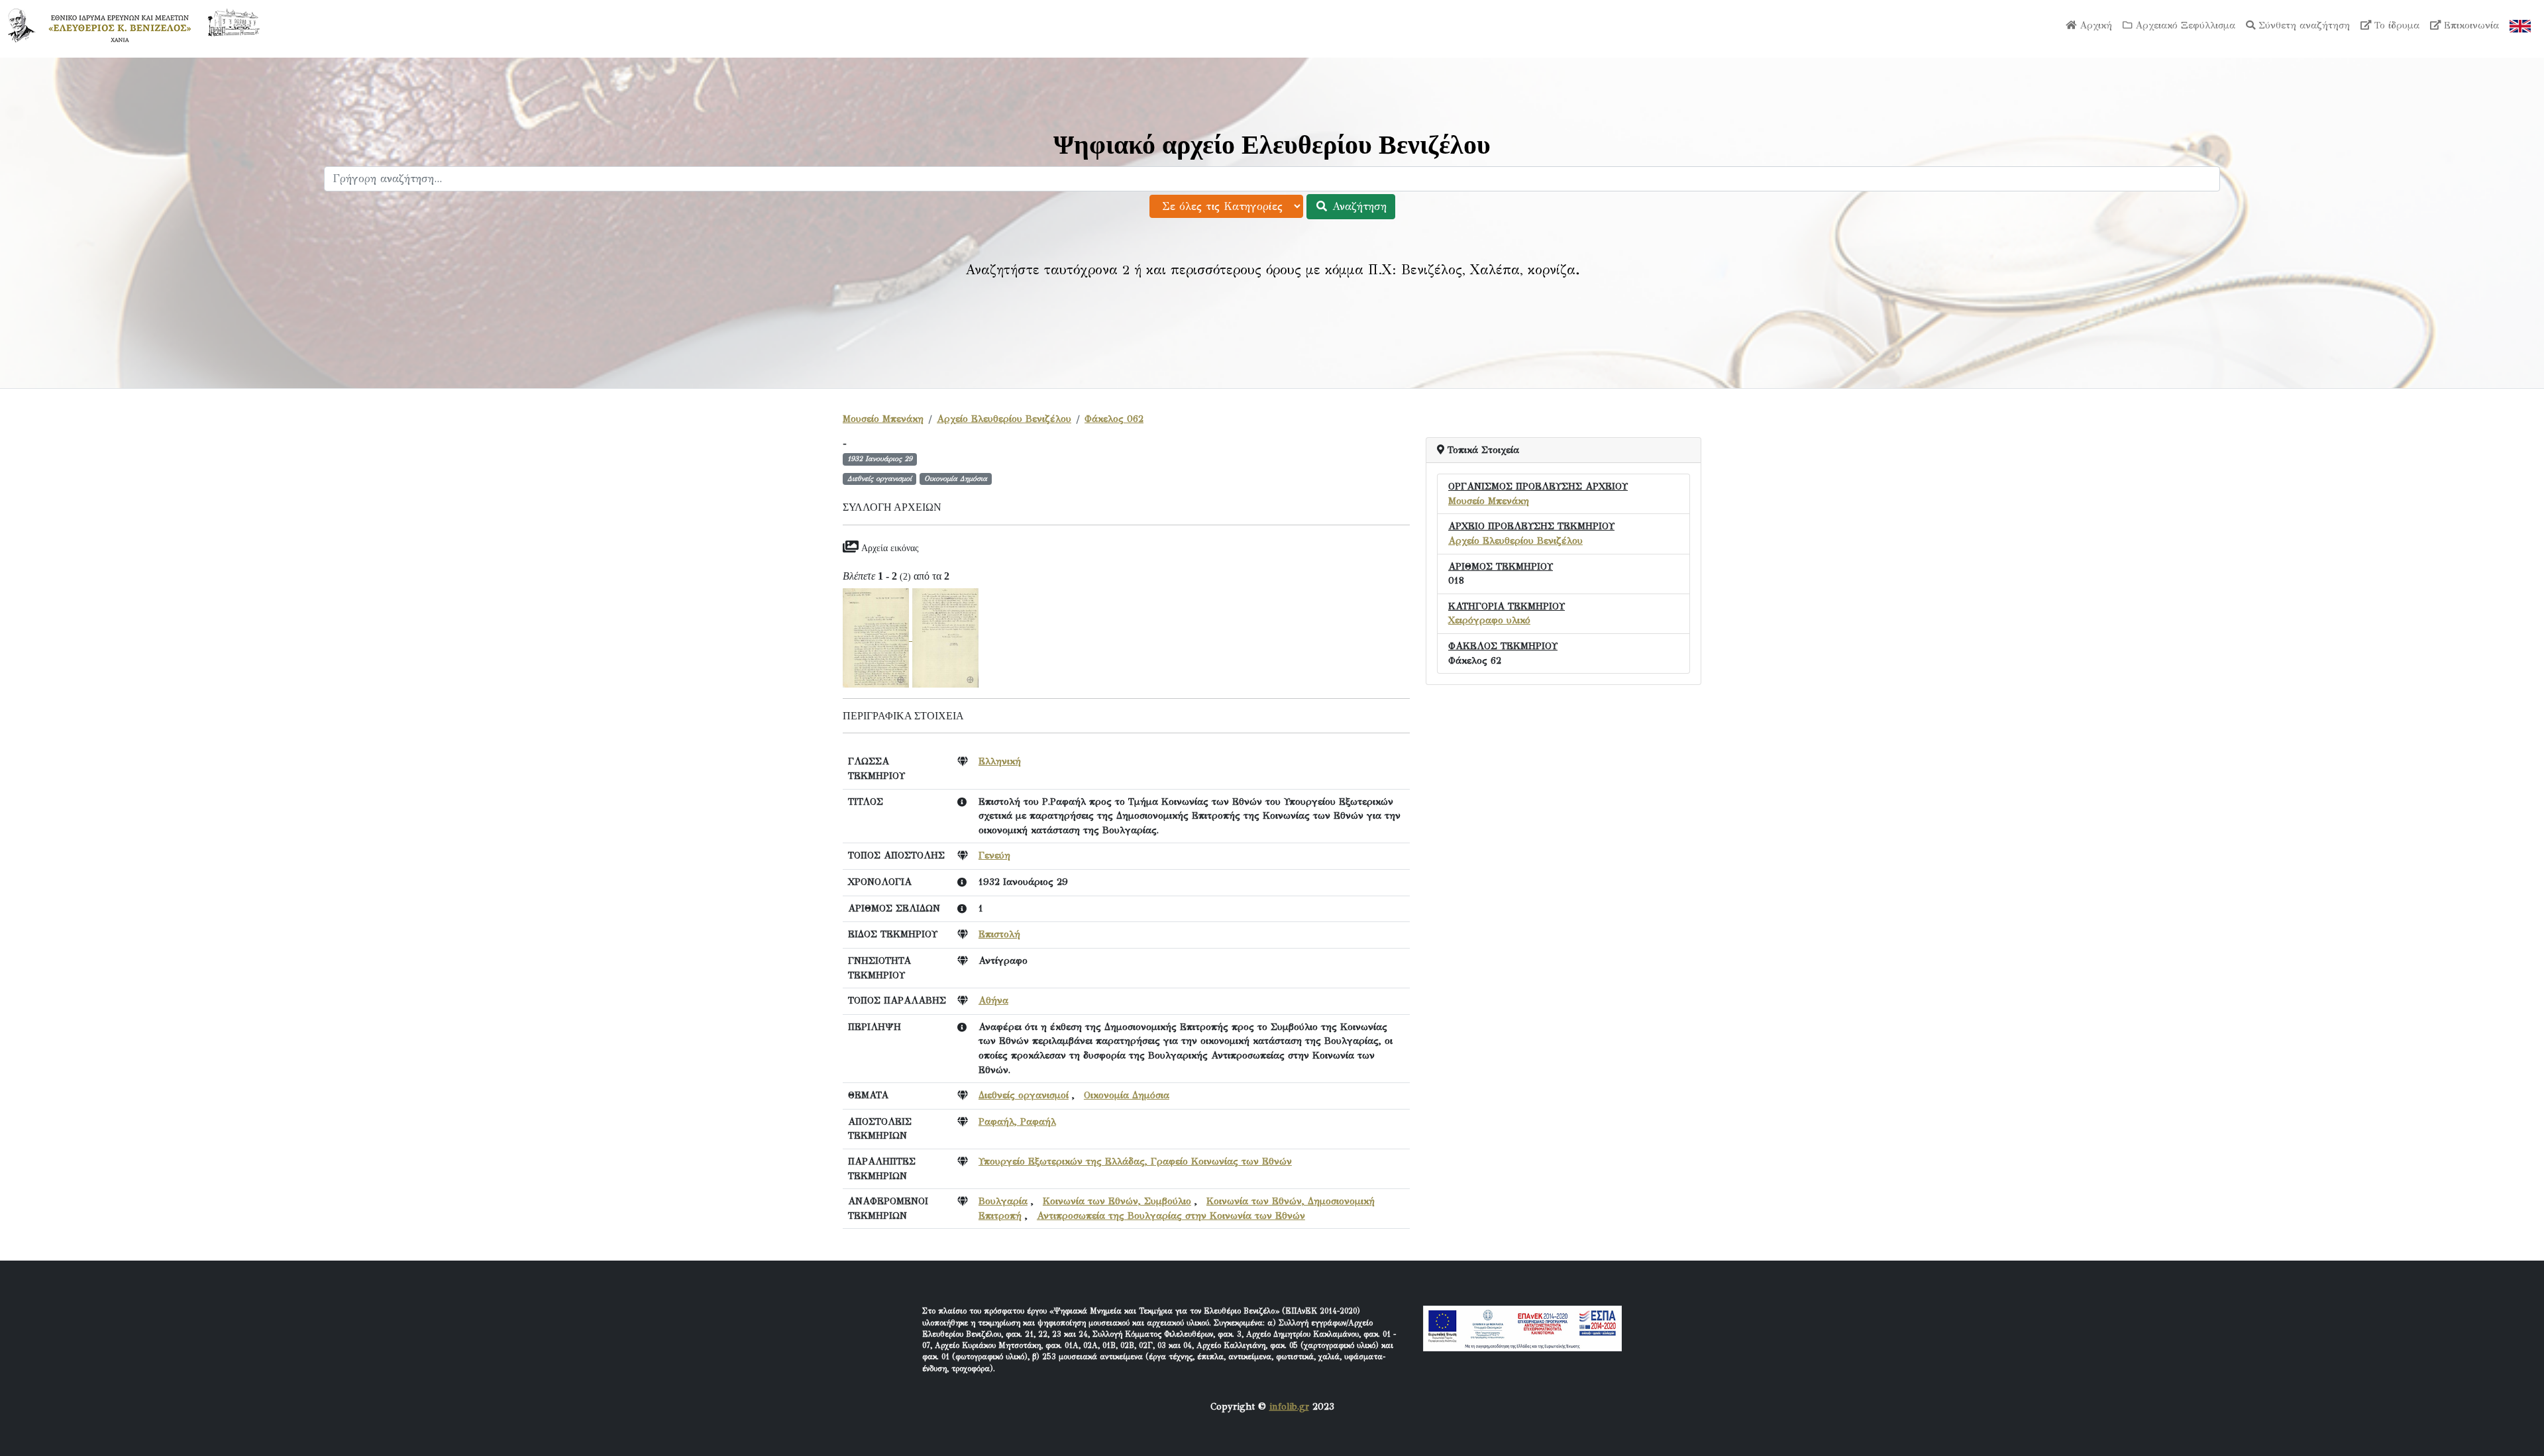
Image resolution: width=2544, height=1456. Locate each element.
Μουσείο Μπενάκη (883, 419)
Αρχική (2094, 25)
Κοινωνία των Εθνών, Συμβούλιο (1117, 1201)
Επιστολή (999, 934)
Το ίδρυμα (2395, 25)
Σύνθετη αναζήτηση (2303, 25)
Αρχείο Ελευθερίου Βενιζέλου (1004, 419)
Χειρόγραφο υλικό (1489, 620)
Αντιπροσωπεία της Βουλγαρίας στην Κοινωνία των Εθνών (1171, 1216)
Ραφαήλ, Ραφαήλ (1017, 1121)
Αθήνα (993, 1000)
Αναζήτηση (1357, 206)
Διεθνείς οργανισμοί (1024, 1095)
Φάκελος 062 (1114, 419)
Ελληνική (1000, 761)
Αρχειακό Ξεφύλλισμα (2184, 25)
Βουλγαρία (1003, 1201)
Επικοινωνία (2470, 25)
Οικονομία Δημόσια (1127, 1095)
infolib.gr (1289, 1406)
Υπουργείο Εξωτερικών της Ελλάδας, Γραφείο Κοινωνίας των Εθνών (1135, 1161)
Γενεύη (994, 855)
